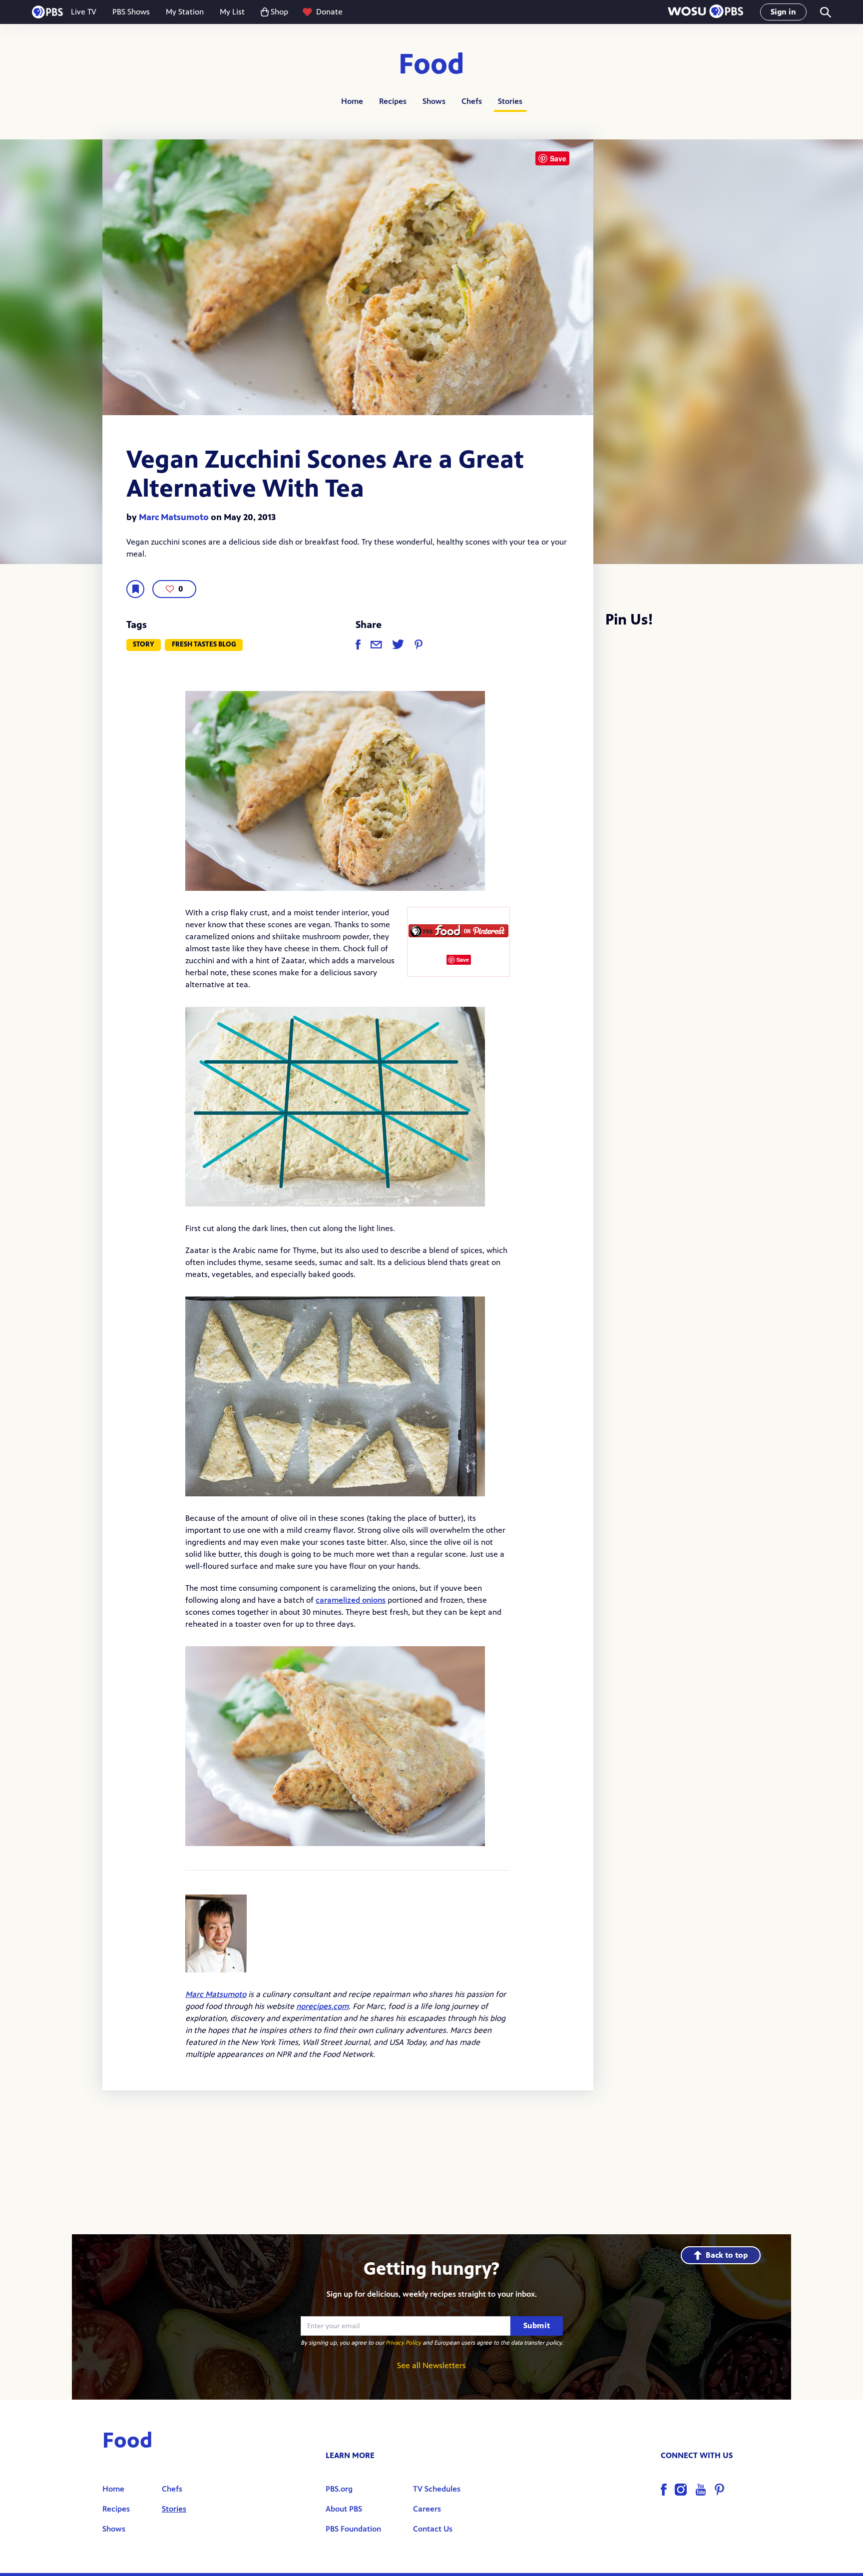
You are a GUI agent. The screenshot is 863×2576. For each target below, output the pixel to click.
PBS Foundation (353, 2529)
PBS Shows (131, 12)
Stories (510, 101)
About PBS (344, 2509)
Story (144, 644)
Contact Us (433, 2529)
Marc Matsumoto (174, 517)
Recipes (393, 101)
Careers (427, 2509)
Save (463, 960)
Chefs (472, 101)
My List (232, 12)
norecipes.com (322, 2006)
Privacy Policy (403, 2343)
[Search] (825, 12)
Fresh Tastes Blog (204, 644)
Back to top (727, 2255)
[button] (705, 12)
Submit (537, 2325)
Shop (279, 12)
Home (352, 101)
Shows (434, 101)
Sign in (783, 12)
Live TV (84, 12)
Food (431, 65)
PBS (47, 12)
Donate (329, 12)
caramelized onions (351, 1600)
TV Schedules (437, 2489)
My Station (185, 12)
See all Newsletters (431, 2365)
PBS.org (339, 2489)
